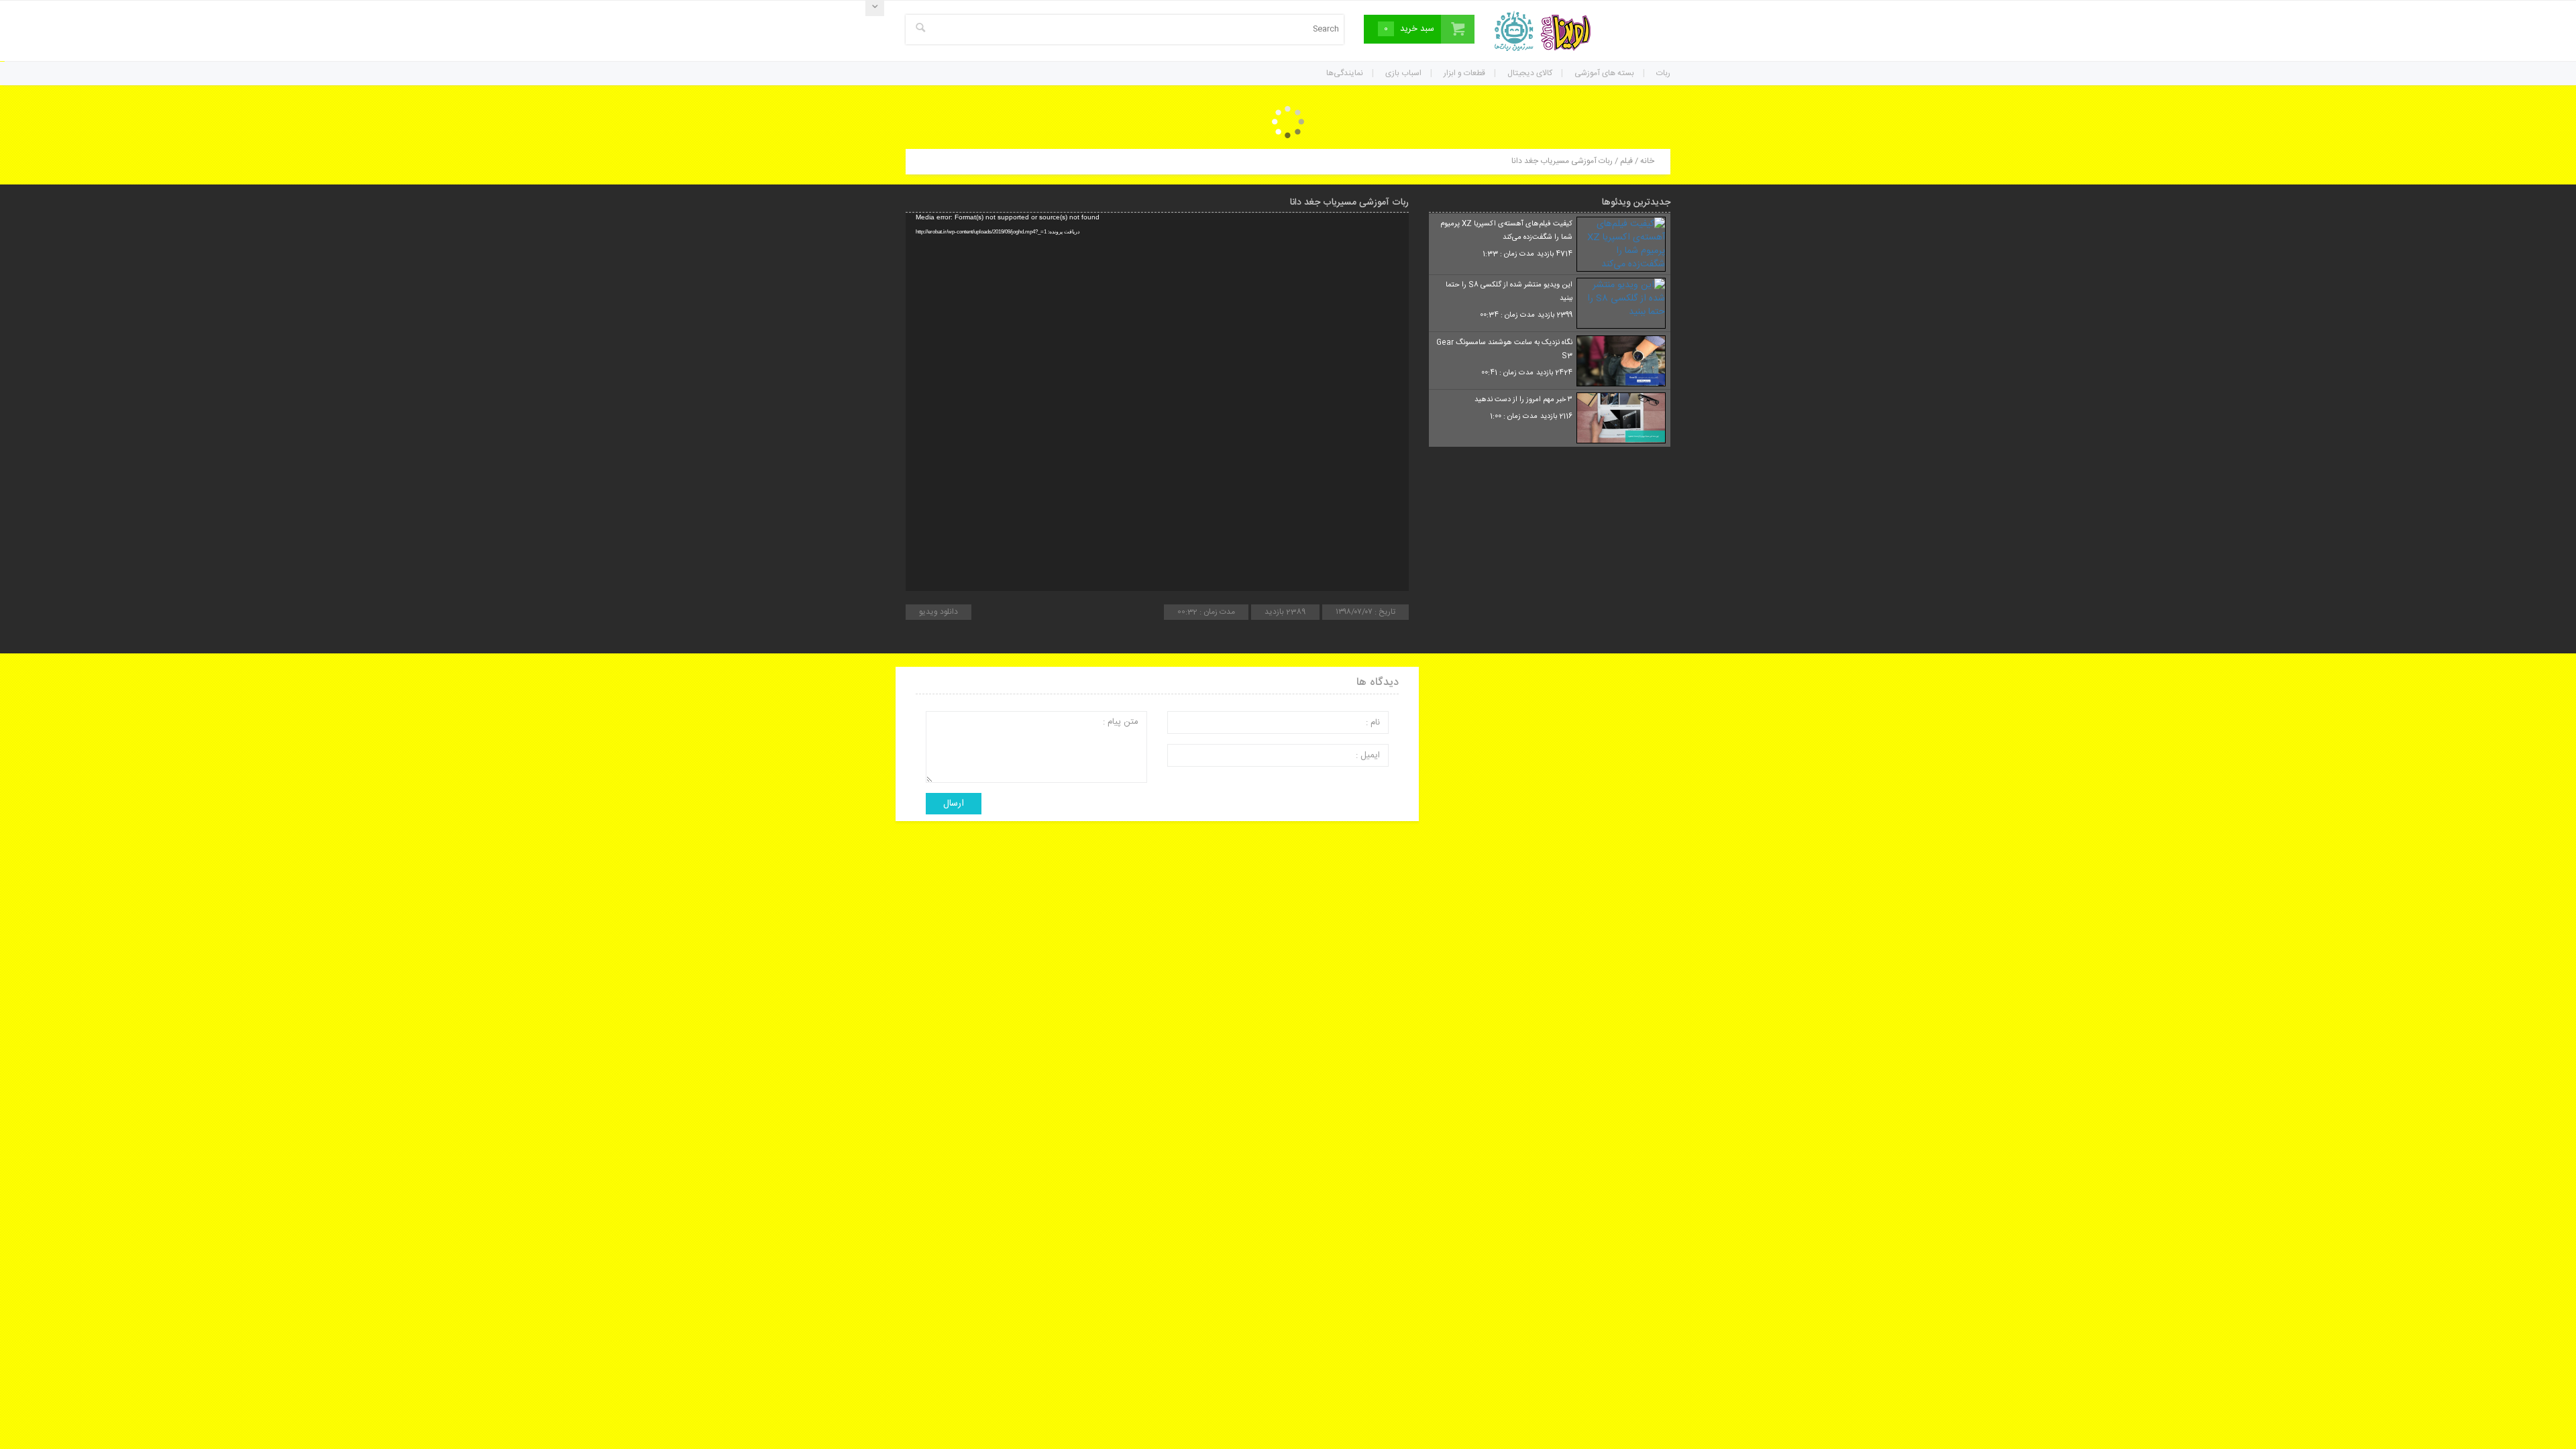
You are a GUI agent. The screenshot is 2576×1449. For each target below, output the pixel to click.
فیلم (1626, 161)
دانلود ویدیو (938, 612)
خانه (1647, 161)
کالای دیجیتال (1530, 73)
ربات (1663, 73)
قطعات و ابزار (1464, 73)
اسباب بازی (1403, 73)
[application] (1157, 402)
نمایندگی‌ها (1345, 73)
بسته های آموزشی (1604, 73)
